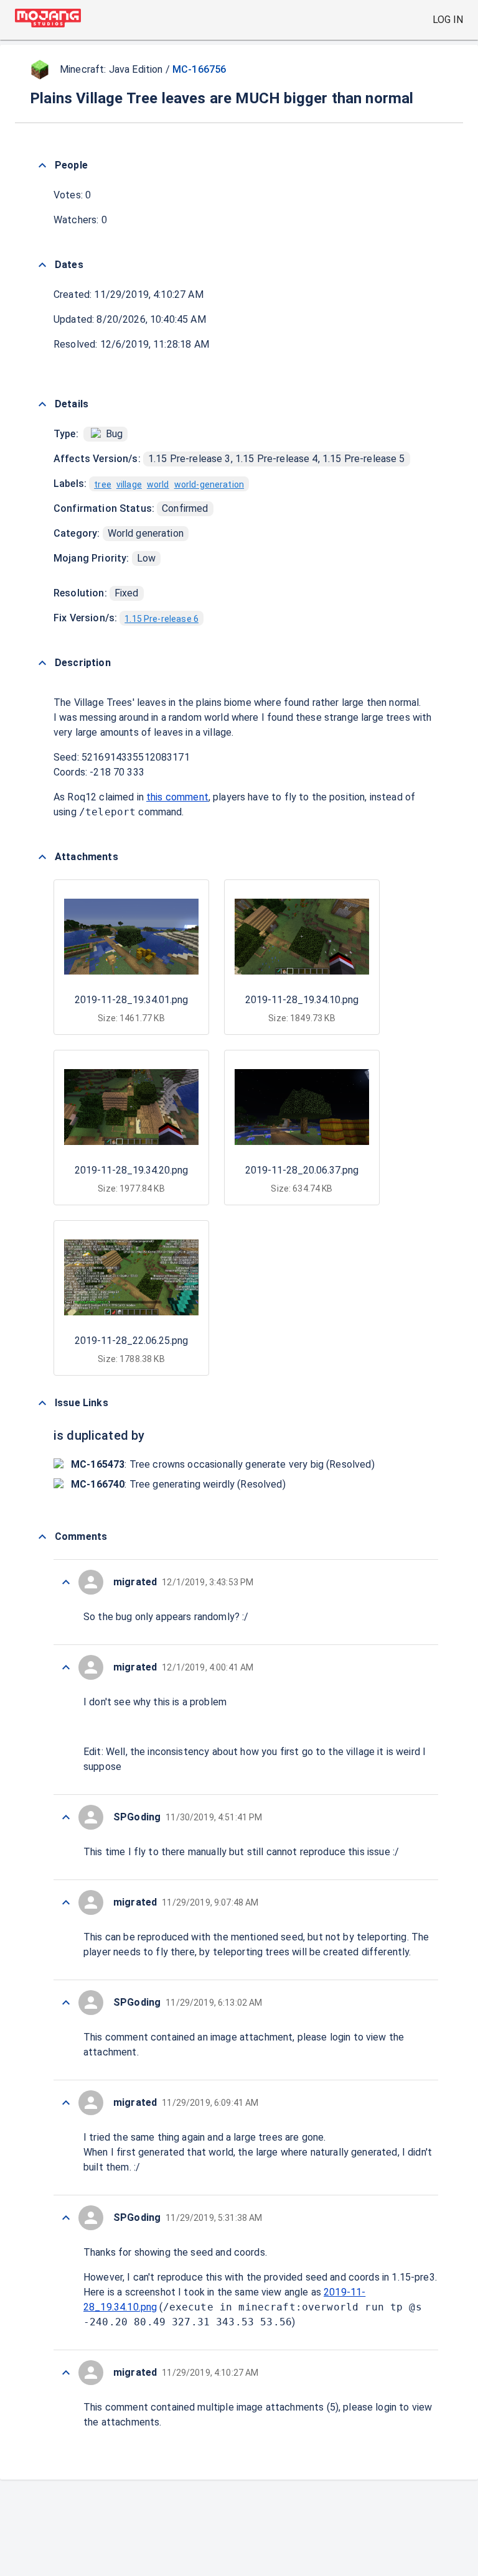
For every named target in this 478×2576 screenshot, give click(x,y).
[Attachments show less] (42, 857)
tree (103, 484)
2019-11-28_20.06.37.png (302, 1170)
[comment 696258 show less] (66, 1817)
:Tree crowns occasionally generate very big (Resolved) (223, 1464)
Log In (448, 20)
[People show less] (42, 165)
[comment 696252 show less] (66, 2373)
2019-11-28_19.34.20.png (131, 1170)
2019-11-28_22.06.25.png (131, 1341)
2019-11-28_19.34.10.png (302, 1000)
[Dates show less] (42, 265)
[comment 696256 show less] (66, 2003)
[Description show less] (42, 663)
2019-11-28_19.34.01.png (131, 1000)
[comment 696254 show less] (66, 2218)
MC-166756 (199, 69)
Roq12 (82, 797)
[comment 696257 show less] (66, 1902)
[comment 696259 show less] (66, 1667)
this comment (177, 797)
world (158, 484)
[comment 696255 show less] (66, 2103)
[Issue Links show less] (42, 1403)
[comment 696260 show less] (66, 1582)
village (129, 484)
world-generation (209, 484)
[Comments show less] (42, 1537)
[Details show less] (42, 404)
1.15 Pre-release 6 (162, 619)
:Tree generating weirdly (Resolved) (178, 1484)
